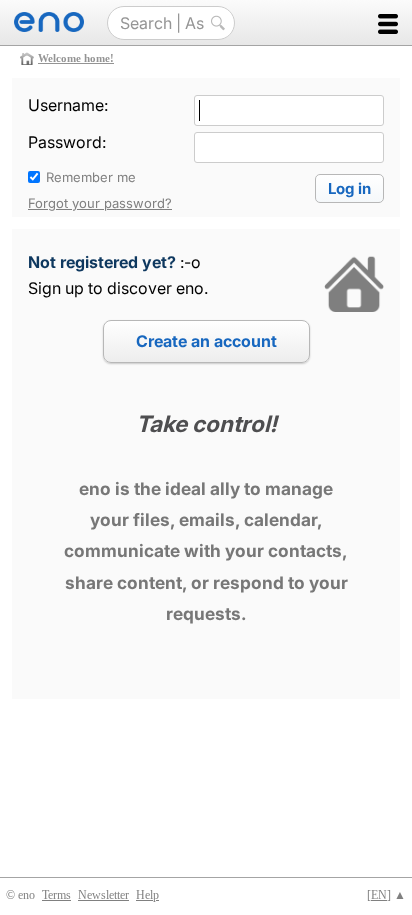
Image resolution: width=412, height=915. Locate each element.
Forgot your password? (100, 203)
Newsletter (103, 895)
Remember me (91, 177)
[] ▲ (386, 895)
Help (147, 895)
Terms (56, 895)
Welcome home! (76, 58)
